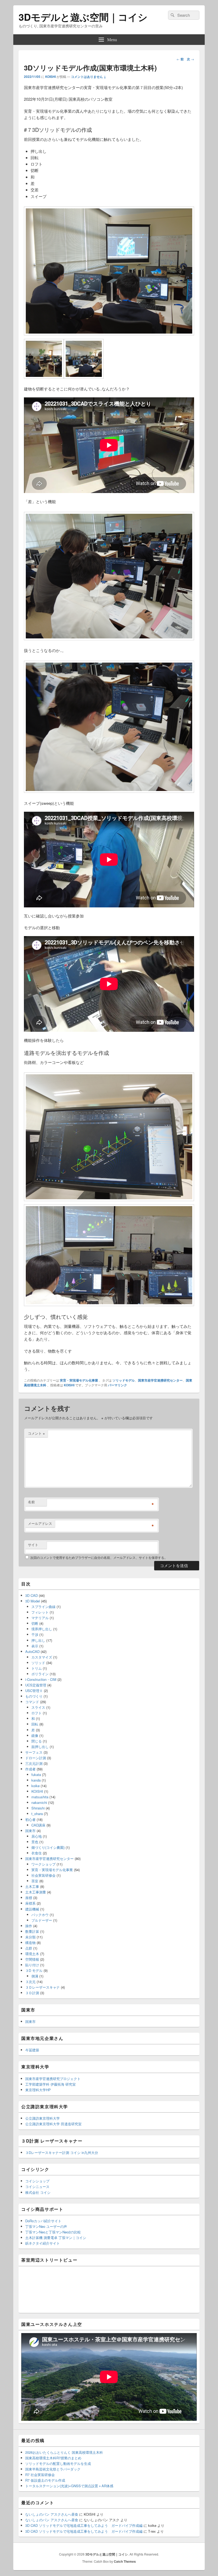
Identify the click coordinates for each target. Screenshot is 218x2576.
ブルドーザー (42, 1920)
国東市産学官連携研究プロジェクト (53, 2079)
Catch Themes (125, 2561)
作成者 (30, 1769)
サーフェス (34, 1752)
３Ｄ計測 (32, 1993)
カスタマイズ (42, 1657)
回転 (35, 1724)
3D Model (33, 1601)
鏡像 (35, 1735)
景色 (35, 1842)
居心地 (37, 1836)
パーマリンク (118, 1385)
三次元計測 (34, 1763)
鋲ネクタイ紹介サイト (43, 2243)
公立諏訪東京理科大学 (43, 2118)
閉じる (37, 1741)
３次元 (30, 1982)
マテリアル (40, 1618)
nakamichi (39, 1802)
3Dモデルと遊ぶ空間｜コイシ (83, 17)
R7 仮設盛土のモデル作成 (45, 2480)
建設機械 (32, 1909)
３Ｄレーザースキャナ (43, 1987)
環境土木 (32, 1954)
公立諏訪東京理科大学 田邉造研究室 (53, 2124)
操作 (29, 1926)
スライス (38, 1707)
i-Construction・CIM (41, 1679)
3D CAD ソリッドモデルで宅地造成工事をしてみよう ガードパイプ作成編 (84, 2525)
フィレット (40, 1612)
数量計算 (32, 1931)
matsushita (40, 1797)
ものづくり (34, 1696)
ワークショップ (43, 1864)
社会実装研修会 (43, 1875)
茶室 (35, 1881)
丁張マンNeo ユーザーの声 (46, 2226)
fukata (36, 1775)
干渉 (35, 1634)
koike (35, 1786)
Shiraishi (38, 1808)
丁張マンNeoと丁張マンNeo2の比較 (53, 2232)
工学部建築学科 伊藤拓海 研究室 (51, 2084)
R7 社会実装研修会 (40, 2475)
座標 (29, 1898)
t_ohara (37, 1814)
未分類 (30, 1937)
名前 (31, 1502)
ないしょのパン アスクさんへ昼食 (52, 2514)
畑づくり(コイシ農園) (48, 1847)
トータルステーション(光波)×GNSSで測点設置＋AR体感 (69, 2486)
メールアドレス (40, 1523)
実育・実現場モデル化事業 (79, 1380)
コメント (36, 1433)
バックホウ (40, 1915)
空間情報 (32, 1959)
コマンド (32, 1702)
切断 (35, 1623)
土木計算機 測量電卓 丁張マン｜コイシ (56, 2238)
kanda (36, 1780)
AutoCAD (32, 1651)
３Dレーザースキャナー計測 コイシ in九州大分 (62, 2152)
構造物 (30, 1942)
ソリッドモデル (124, 1380)
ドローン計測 (36, 1758)
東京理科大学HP (38, 2090)
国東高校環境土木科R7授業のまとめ (53, 2458)
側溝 (35, 1976)
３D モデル (34, 1970)
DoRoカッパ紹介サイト (43, 2221)
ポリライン (40, 1674)
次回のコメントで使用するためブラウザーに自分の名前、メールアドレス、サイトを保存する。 (99, 1557)
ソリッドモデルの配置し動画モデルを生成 (58, 2463)
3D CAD (32, 1595)
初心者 (30, 1819)
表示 (35, 1646)
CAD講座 (38, 1825)
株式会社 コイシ (38, 2192)
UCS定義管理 (36, 1685)
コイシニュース (37, 2186)
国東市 (30, 1831)
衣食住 (37, 1853)
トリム (37, 1668)
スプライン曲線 (43, 1607)
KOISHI (51, 77)
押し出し (38, 1640)
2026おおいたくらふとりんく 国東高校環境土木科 (64, 2452)
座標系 (30, 1903)
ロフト (37, 1713)
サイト (33, 1545)
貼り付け (32, 1965)
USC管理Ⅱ (34, 1691)
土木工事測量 (36, 1892)
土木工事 (32, 1886)
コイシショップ (37, 2181)
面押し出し (40, 1747)
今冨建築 (32, 2050)
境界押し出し (42, 1629)
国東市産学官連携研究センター (160, 1380)
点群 (29, 1948)
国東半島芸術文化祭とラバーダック (53, 2469)
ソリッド (38, 1663)
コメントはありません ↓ (89, 77)
